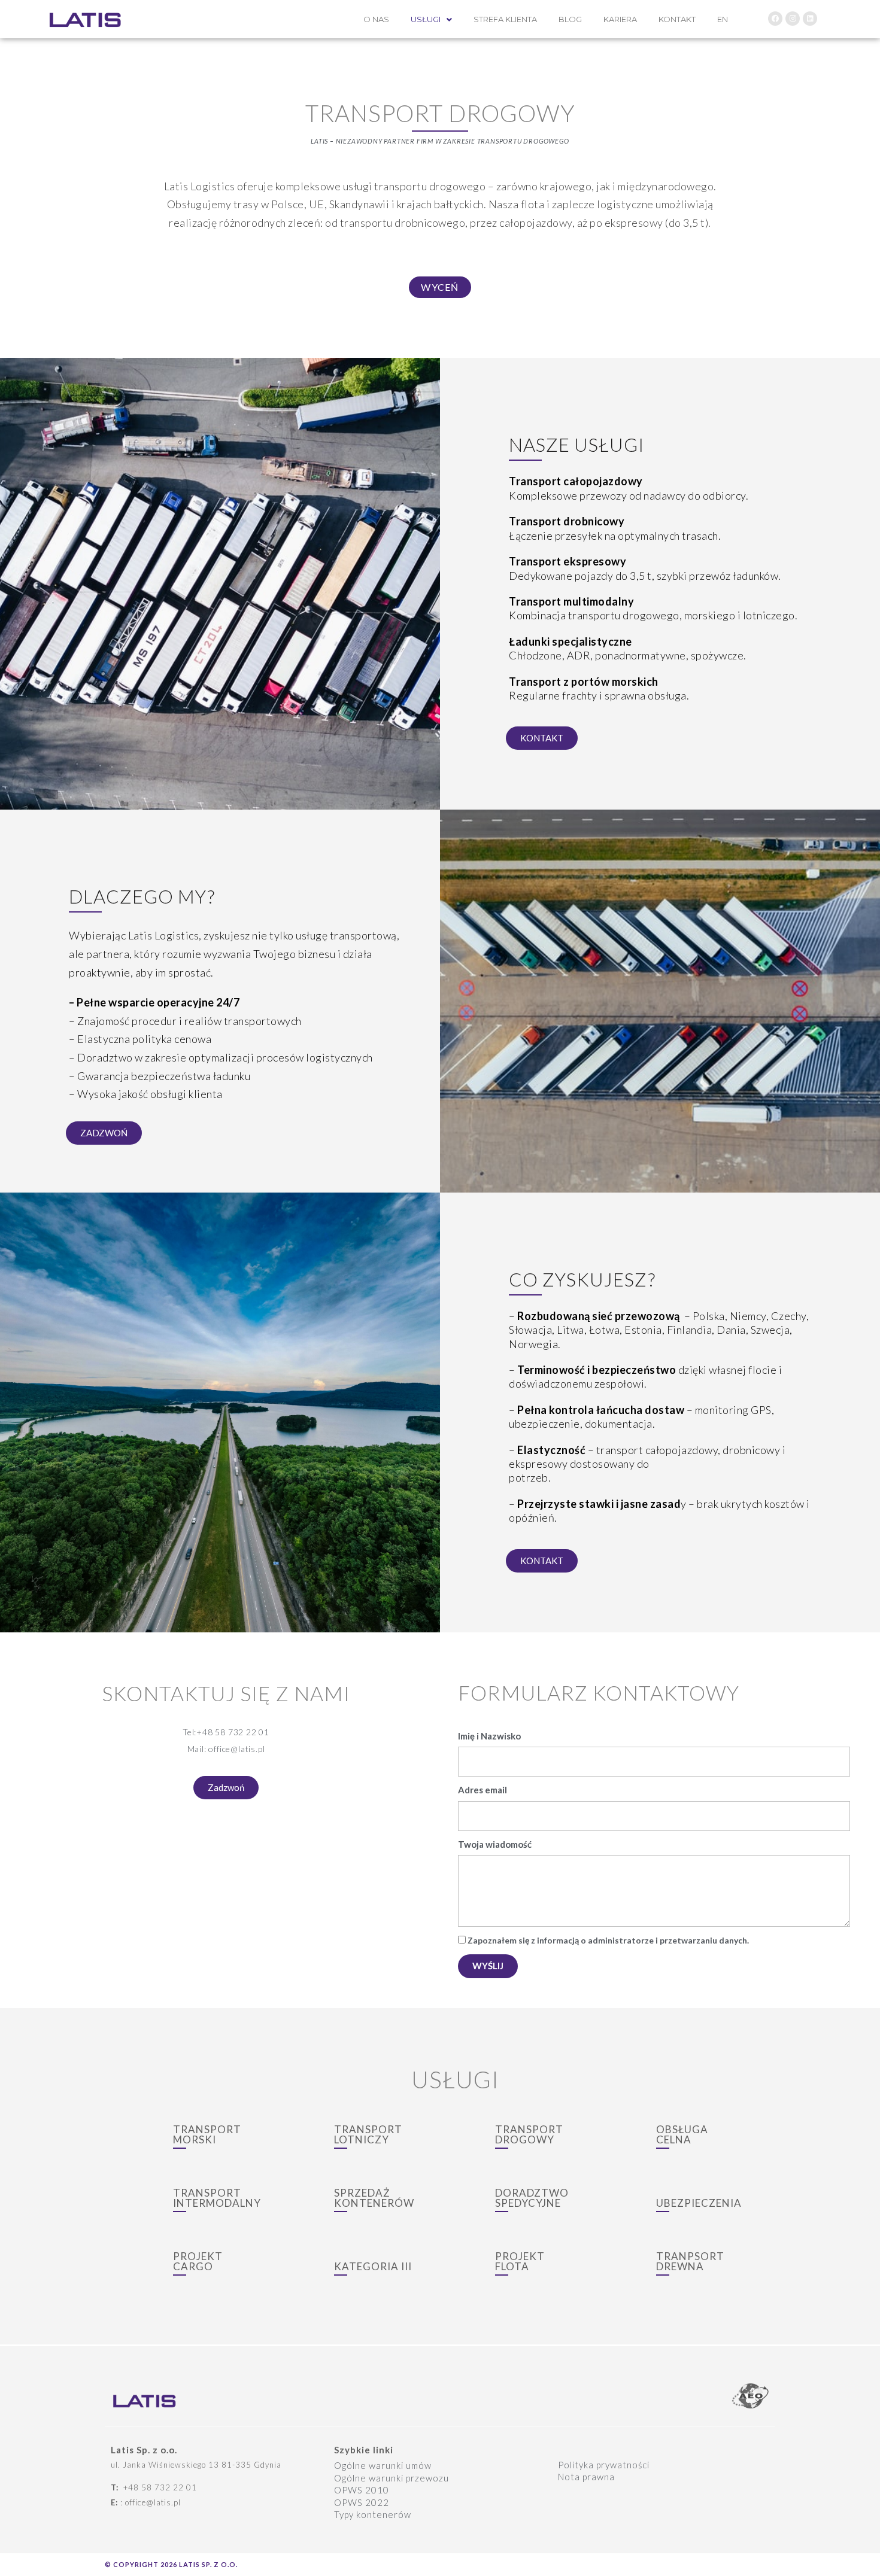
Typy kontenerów (373, 2514)
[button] (440, 287)
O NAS (376, 19)
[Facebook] (775, 19)
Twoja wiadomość (495, 1844)
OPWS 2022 (362, 2502)
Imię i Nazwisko (489, 1736)
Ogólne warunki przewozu (392, 2478)
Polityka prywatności (604, 2465)
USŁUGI (426, 19)
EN (723, 19)
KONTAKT (677, 19)
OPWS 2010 (362, 2490)
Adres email (483, 1790)
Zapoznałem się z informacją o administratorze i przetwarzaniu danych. (608, 1940)
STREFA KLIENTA (505, 19)
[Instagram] (793, 19)
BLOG (570, 19)
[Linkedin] (810, 19)
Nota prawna (586, 2477)
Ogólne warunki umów (383, 2465)
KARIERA (620, 19)
